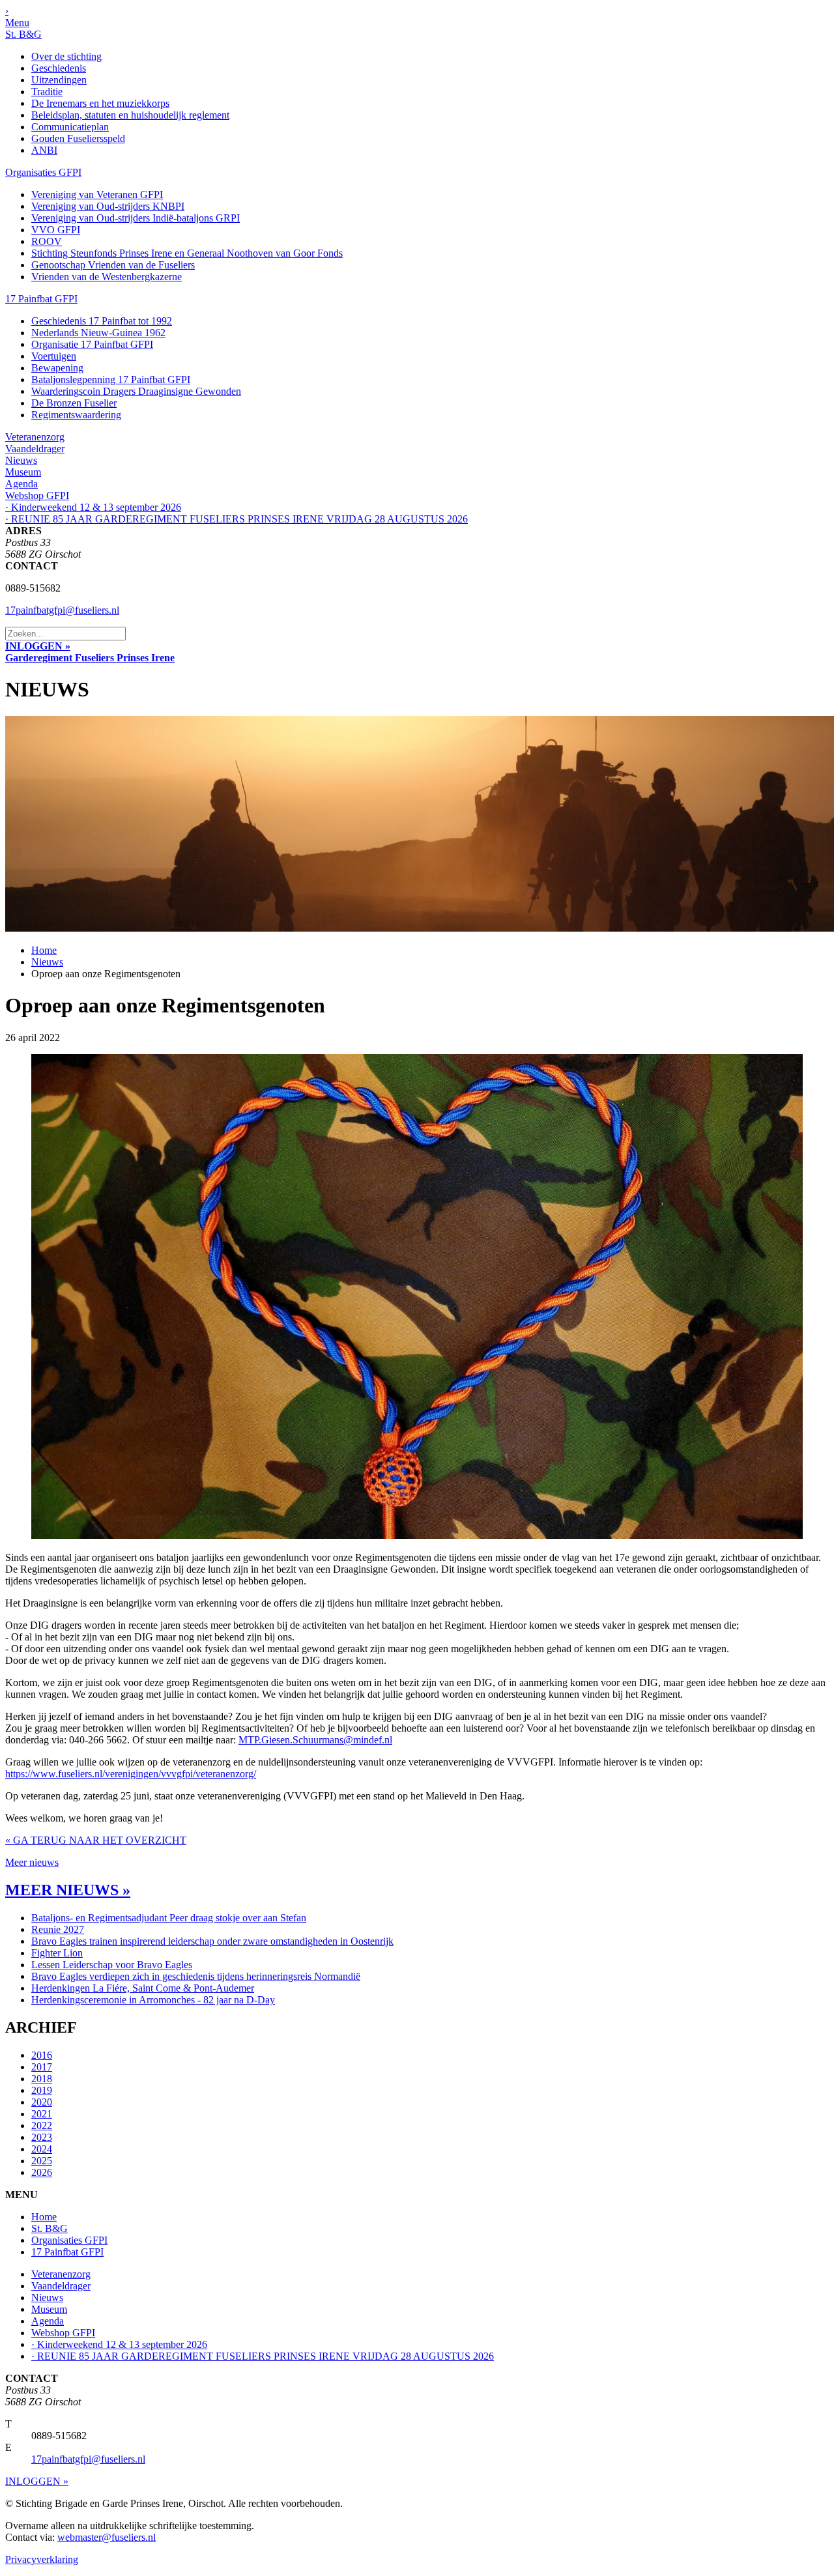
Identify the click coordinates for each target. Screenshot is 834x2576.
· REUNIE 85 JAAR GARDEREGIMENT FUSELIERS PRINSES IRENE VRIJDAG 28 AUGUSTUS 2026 (237, 519)
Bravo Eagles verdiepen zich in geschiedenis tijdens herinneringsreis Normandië (196, 1976)
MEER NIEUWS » (68, 1890)
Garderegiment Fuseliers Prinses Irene (90, 658)
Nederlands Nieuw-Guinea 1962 (98, 333)
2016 (42, 2055)
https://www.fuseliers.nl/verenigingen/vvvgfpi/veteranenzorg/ (131, 1774)
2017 (42, 2067)
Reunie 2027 (58, 1929)
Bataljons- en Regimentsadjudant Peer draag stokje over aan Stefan (169, 1918)
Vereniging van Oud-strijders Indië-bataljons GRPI (136, 218)
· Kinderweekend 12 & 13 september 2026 (93, 507)
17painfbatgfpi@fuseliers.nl (62, 610)
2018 (42, 2079)
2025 (42, 2161)
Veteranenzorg (35, 437)
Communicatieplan (70, 127)
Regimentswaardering (76, 415)
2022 (42, 2125)
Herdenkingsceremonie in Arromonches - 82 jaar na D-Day (153, 2000)
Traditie (47, 92)
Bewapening (57, 368)
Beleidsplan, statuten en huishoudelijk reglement (130, 115)
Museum (23, 472)
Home (44, 950)
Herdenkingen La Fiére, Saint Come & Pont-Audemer (143, 1988)
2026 (42, 2172)
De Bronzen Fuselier (74, 403)
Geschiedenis (59, 68)
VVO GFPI (56, 230)
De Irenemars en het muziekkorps (100, 103)
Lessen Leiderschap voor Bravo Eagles (112, 1965)
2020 (42, 2102)
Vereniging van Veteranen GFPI (97, 194)
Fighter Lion (57, 1953)
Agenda (22, 484)
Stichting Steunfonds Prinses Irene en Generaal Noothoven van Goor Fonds (187, 253)
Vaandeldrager (35, 449)
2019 (42, 2090)
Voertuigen (54, 356)
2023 (42, 2137)
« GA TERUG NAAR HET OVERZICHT (96, 1840)
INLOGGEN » (38, 646)
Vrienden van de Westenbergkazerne (107, 277)
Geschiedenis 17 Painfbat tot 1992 (102, 321)
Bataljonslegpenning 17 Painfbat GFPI (111, 379)
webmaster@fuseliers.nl (107, 2537)
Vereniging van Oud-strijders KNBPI (108, 206)
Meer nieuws (32, 1862)
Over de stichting (66, 56)
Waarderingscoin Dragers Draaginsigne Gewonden (136, 391)
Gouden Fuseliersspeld (78, 138)
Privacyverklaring (42, 2559)
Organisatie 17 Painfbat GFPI (92, 344)
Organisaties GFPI (43, 172)
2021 (42, 2114)
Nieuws (21, 460)
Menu (17, 22)
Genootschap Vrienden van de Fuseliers (113, 265)
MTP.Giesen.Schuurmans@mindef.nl (315, 1740)
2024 (42, 2149)
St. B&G (23, 34)
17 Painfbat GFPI (41, 299)
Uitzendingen (59, 80)
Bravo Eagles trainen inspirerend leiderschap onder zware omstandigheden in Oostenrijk (212, 1941)
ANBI (44, 150)
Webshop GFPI (37, 495)
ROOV (47, 241)
